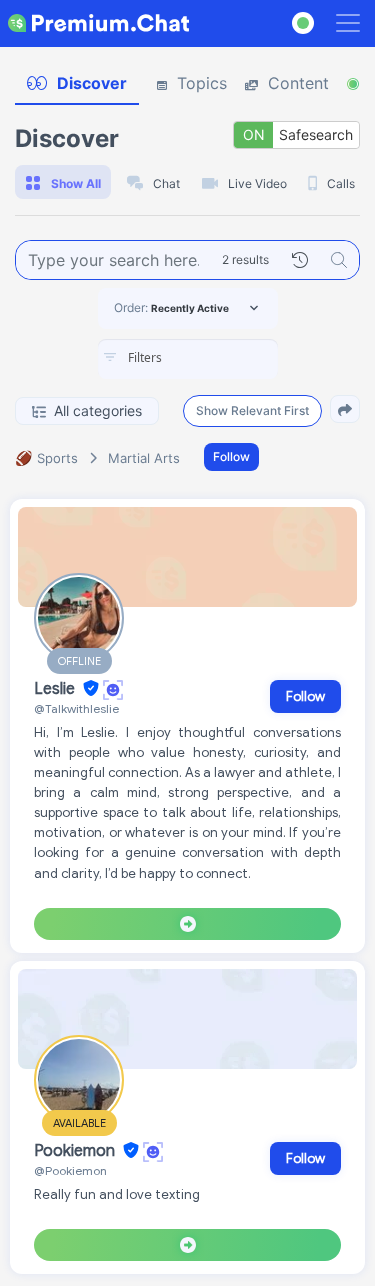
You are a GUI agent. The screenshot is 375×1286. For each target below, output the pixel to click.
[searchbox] (218, 358)
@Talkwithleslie (76, 708)
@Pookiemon (70, 1170)
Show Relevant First (252, 410)
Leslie (56, 689)
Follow (231, 456)
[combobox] (188, 359)
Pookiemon (76, 1151)
